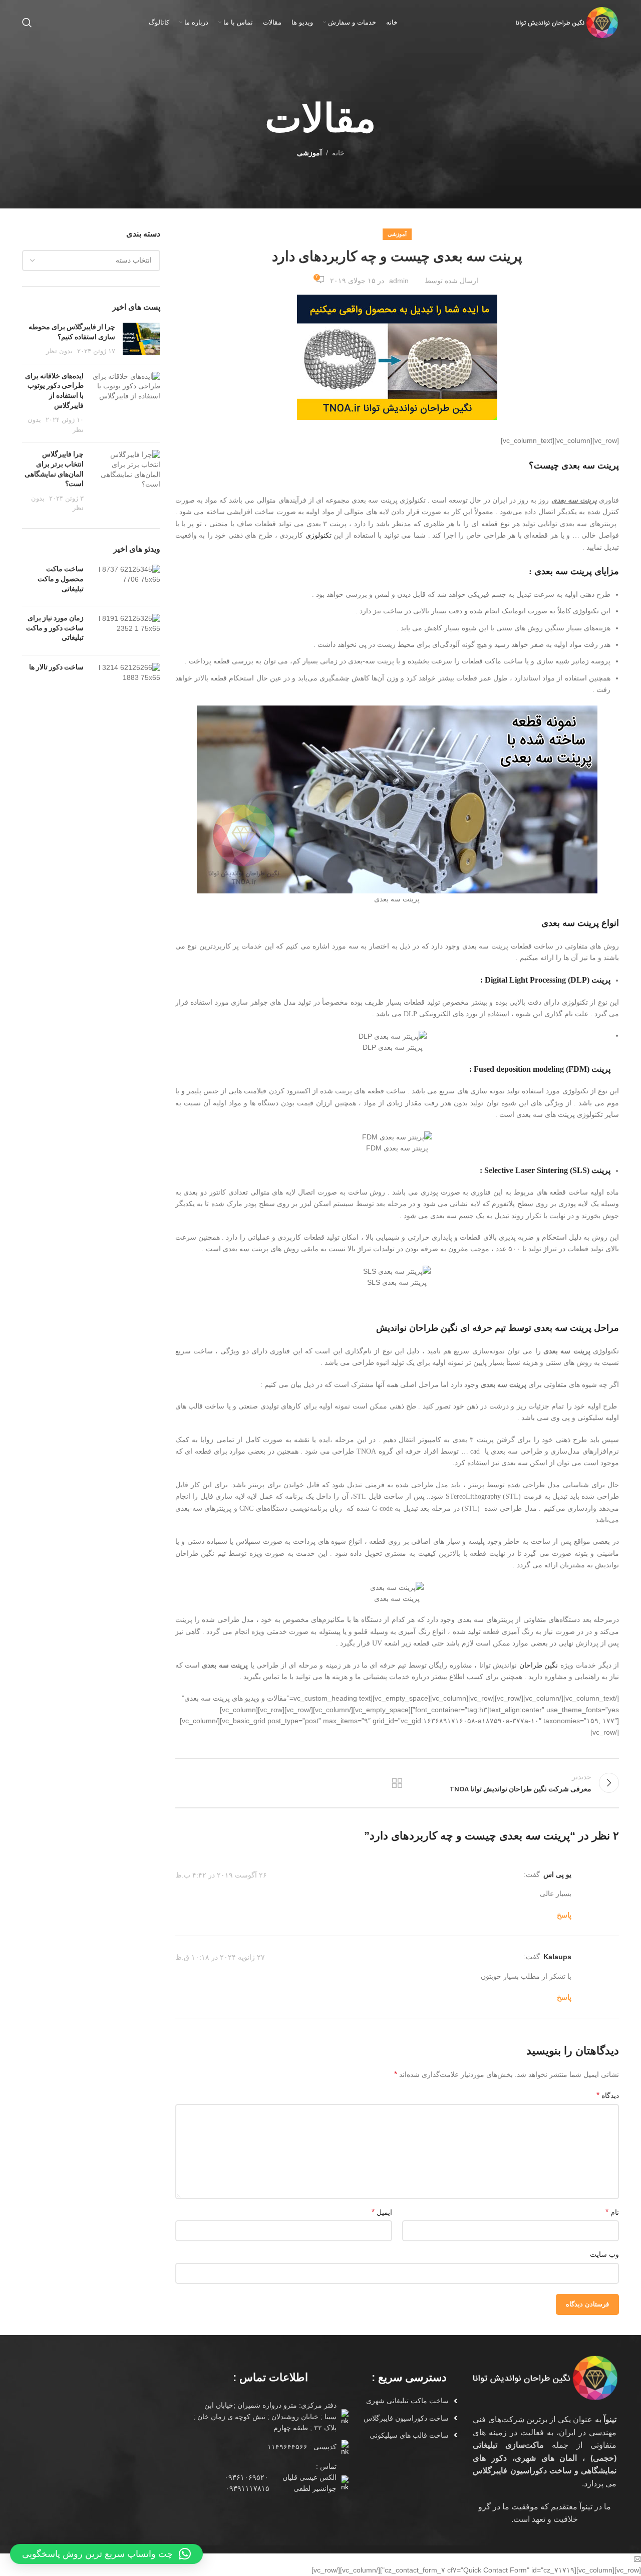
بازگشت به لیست (397, 1783)
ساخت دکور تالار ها (56, 668)
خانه (338, 153)
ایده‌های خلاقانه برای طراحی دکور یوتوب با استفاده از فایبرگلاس (54, 391)
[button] (106, 2554)
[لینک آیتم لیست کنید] (405, 2401)
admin (399, 281)
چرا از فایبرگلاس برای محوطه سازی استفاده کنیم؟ (72, 332)
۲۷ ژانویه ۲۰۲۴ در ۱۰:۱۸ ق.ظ (220, 1957)
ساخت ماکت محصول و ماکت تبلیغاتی (61, 579)
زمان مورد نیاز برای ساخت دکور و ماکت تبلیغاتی (55, 628)
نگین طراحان (539, 1665)
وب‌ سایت (604, 2254)
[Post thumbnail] (141, 339)
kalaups (557, 1957)
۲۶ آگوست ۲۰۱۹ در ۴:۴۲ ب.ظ (221, 1875)
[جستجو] (27, 23)
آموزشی (309, 153)
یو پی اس (557, 1875)
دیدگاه (608, 2095)
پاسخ (564, 1915)
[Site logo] (566, 22)
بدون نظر (59, 351)
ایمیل (382, 2212)
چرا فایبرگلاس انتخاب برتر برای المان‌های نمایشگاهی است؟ (54, 470)
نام (612, 2212)
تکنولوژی (318, 535)
